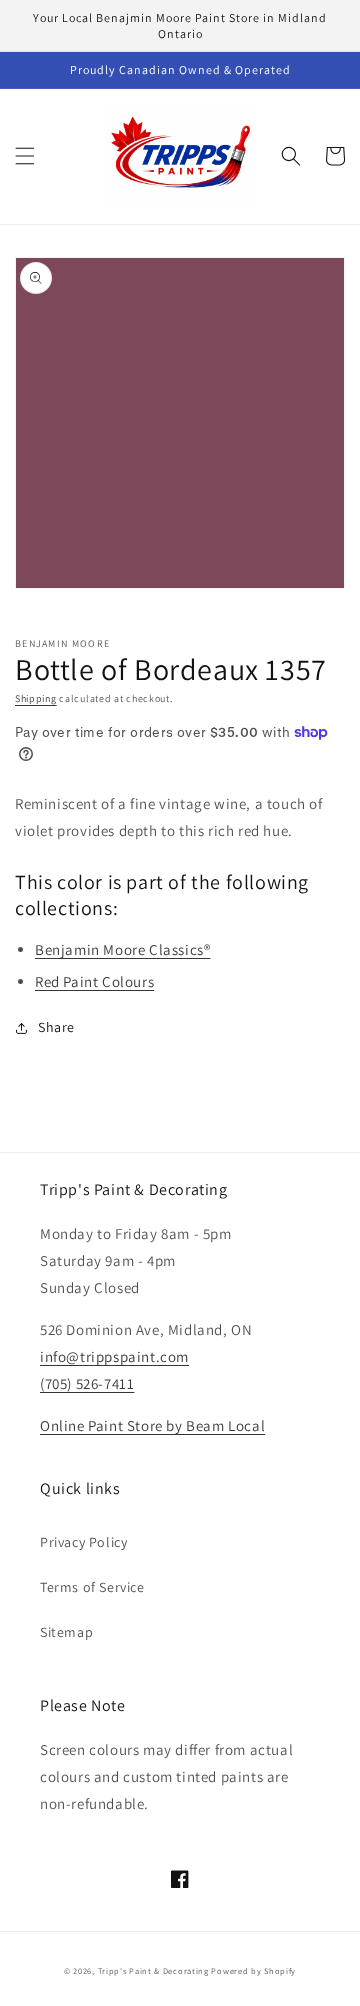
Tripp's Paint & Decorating (153, 1970)
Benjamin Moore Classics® (122, 949)
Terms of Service (92, 1587)
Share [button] (56, 1027)
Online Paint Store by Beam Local (152, 1425)
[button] (25, 156)
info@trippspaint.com (114, 1356)
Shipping (36, 698)
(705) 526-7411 (87, 1383)
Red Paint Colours (94, 981)
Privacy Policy (83, 1542)
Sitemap (66, 1632)
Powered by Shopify (253, 1970)
